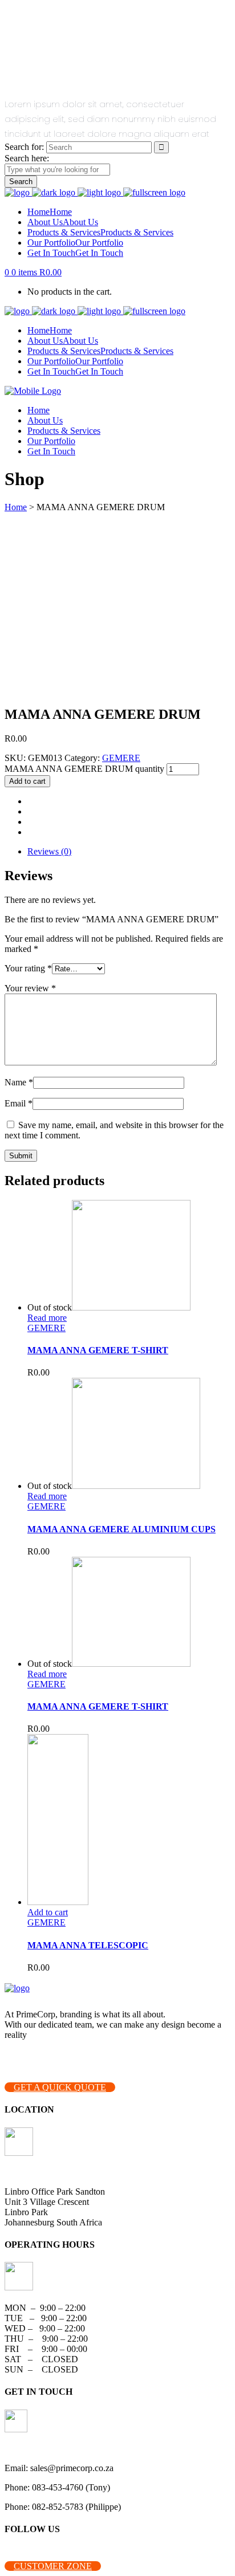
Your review (30, 988)
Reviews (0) (49, 851)
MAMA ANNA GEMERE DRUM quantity (84, 769)
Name (19, 1082)
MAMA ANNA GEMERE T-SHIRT (98, 1350)
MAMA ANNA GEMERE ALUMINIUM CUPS (121, 1529)
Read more (47, 1318)
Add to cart (27, 781)
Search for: (24, 147)
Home (16, 507)
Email (19, 1103)
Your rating (28, 968)
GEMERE (121, 758)
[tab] (129, 852)
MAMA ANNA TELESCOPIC (88, 1945)
